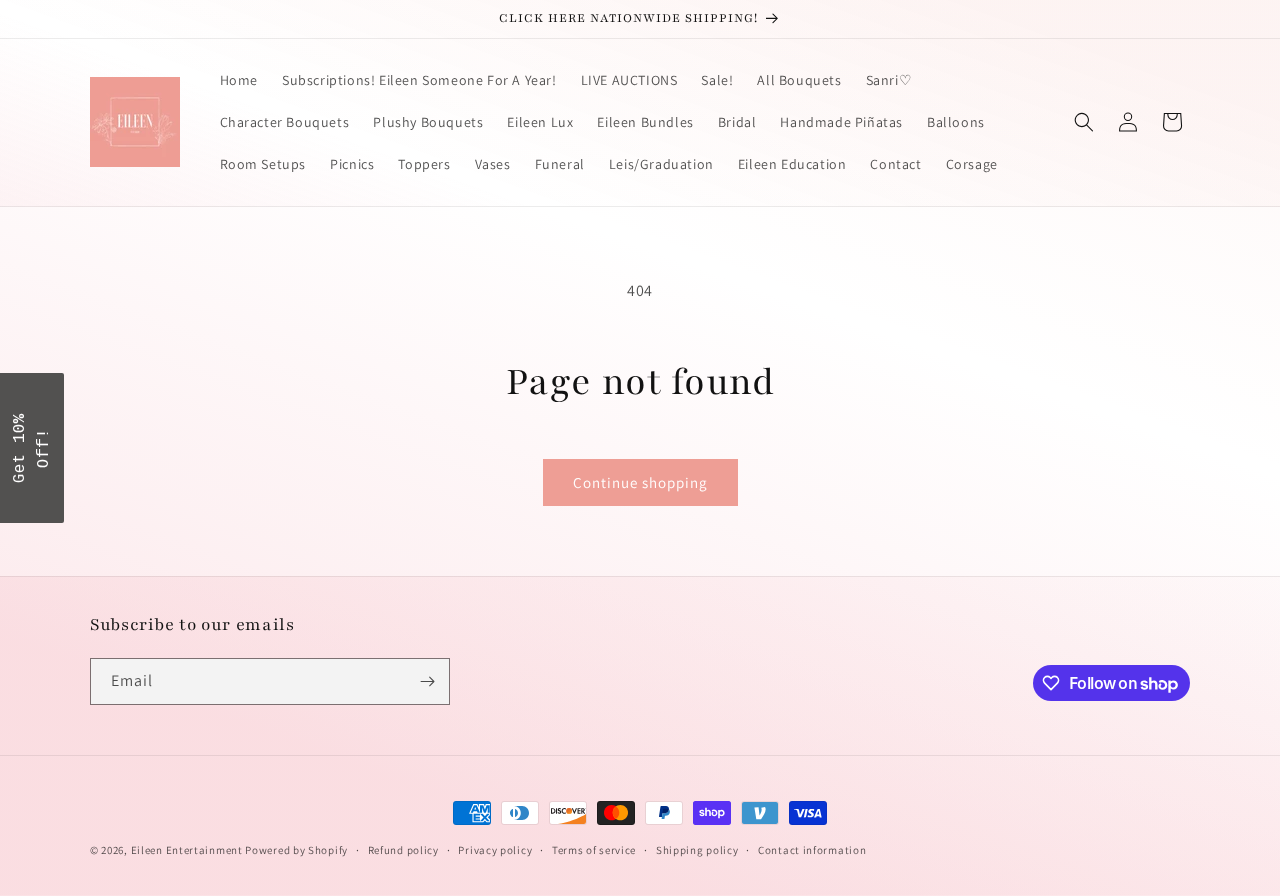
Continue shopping (640, 482)
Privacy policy (495, 850)
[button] (1084, 122)
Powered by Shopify (296, 850)
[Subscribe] (427, 681)
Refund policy (403, 850)
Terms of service (594, 850)
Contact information (812, 850)
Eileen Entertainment (188, 850)
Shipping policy (697, 850)
